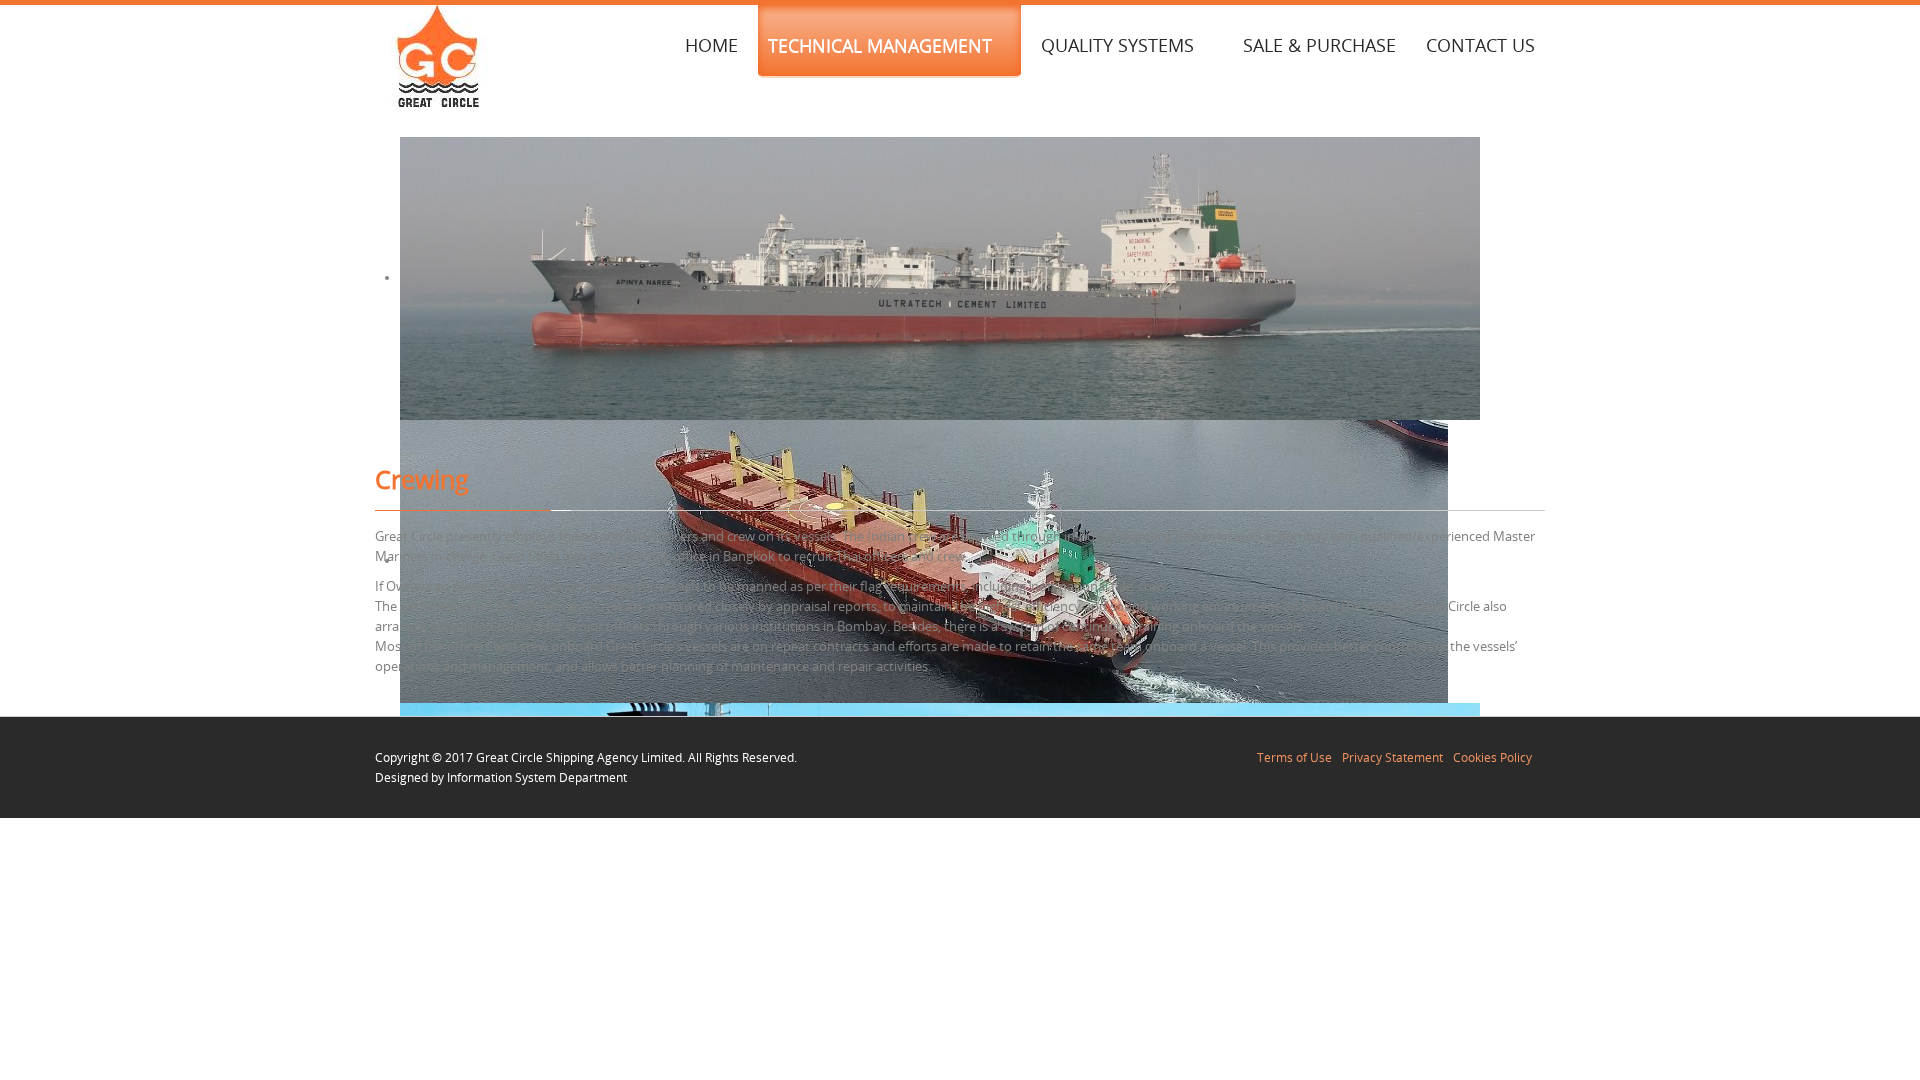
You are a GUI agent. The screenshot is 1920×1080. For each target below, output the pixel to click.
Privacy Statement (1392, 757)
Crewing (422, 479)
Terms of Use (1294, 757)
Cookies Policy (1492, 757)
